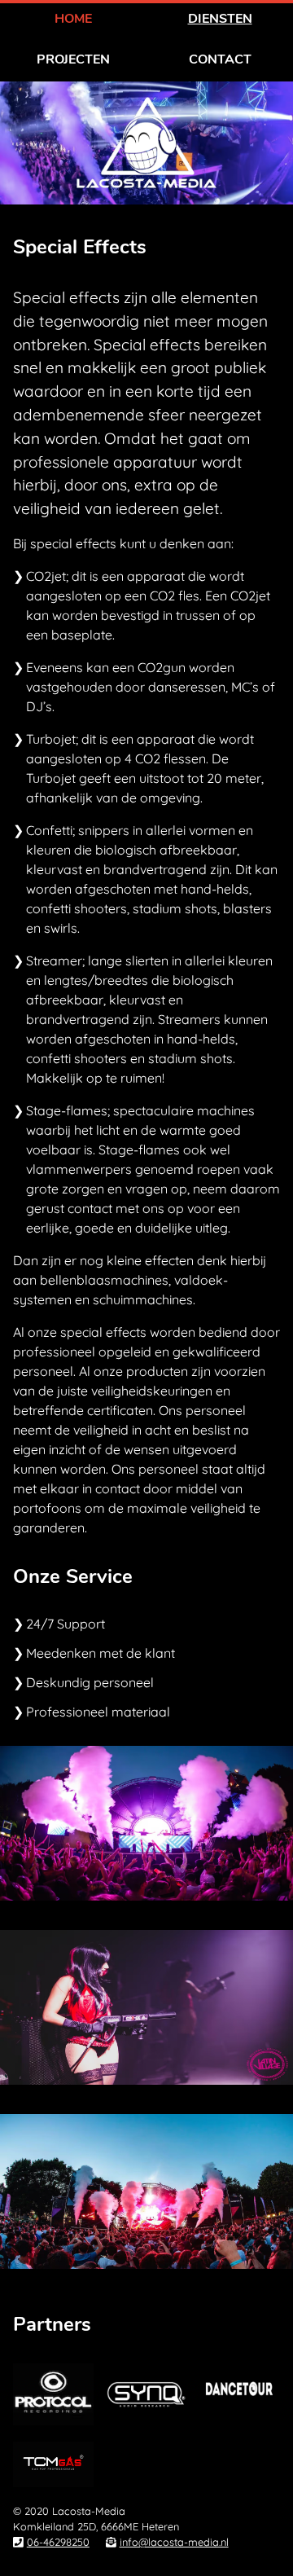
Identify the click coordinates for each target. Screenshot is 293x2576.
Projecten (73, 59)
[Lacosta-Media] (146, 200)
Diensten (220, 19)
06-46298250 (58, 2542)
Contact (220, 59)
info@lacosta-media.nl (174, 2542)
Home (73, 19)
